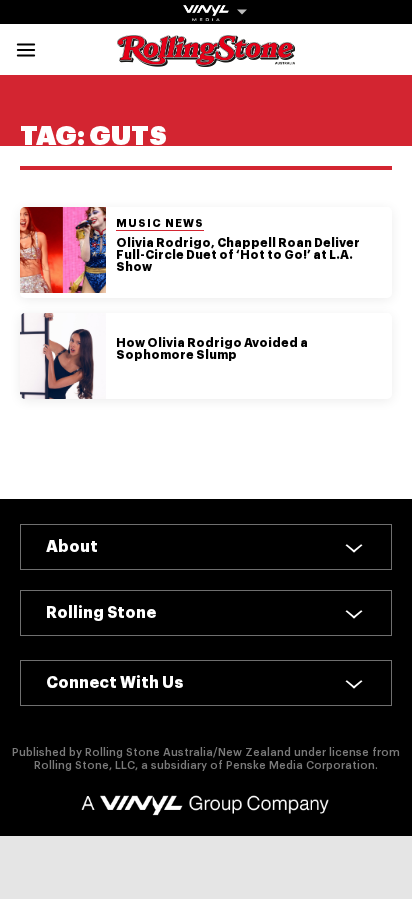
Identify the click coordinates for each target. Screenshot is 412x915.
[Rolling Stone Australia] (206, 57)
